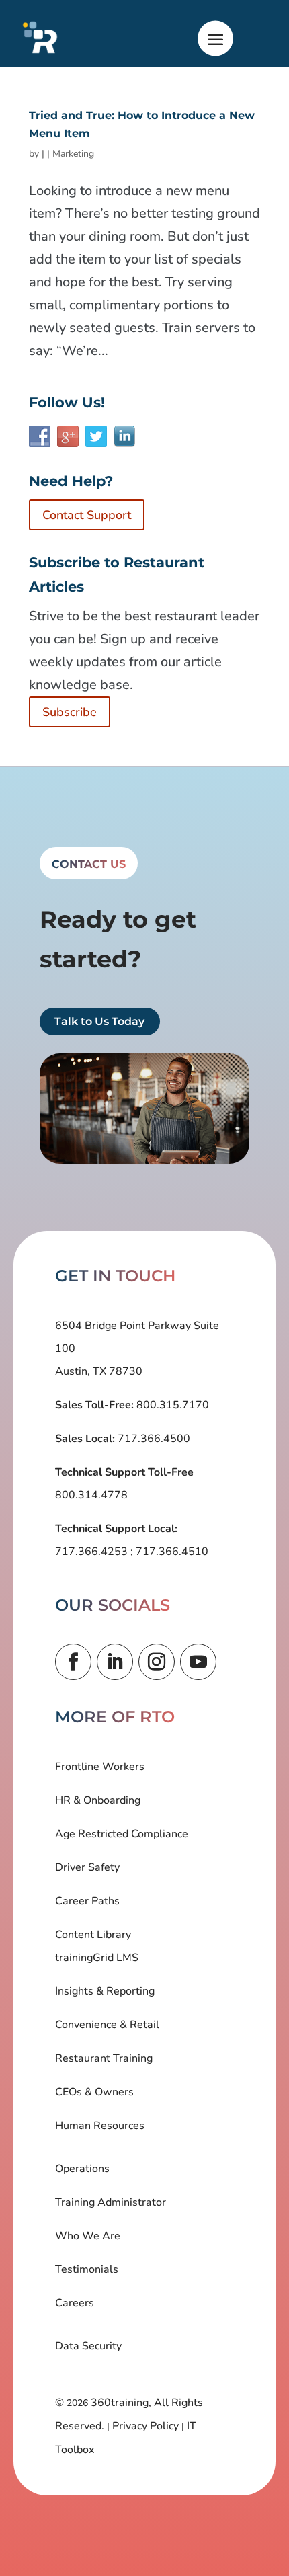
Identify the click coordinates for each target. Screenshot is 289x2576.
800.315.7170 (171, 1405)
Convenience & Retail (107, 2025)
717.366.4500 (153, 1439)
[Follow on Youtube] (198, 1662)
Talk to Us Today (99, 1021)
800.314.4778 (91, 1495)
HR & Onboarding (98, 1800)
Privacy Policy (146, 2426)
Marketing (73, 154)
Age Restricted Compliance (122, 1834)
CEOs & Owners (94, 2092)
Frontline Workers (100, 1767)
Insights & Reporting (105, 1991)
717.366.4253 (93, 1552)
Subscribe (70, 712)
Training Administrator (111, 2202)
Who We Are (88, 2236)
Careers (75, 2303)
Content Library (93, 1935)
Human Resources (100, 2126)
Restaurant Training (104, 2058)
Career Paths (87, 1901)
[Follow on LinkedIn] (115, 1662)
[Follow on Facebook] (73, 1662)
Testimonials (87, 2269)
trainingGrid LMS (97, 1958)
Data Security (88, 2346)
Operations (82, 2169)
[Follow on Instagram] (157, 1662)
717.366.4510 (171, 1552)
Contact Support (87, 515)
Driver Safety (87, 1867)
